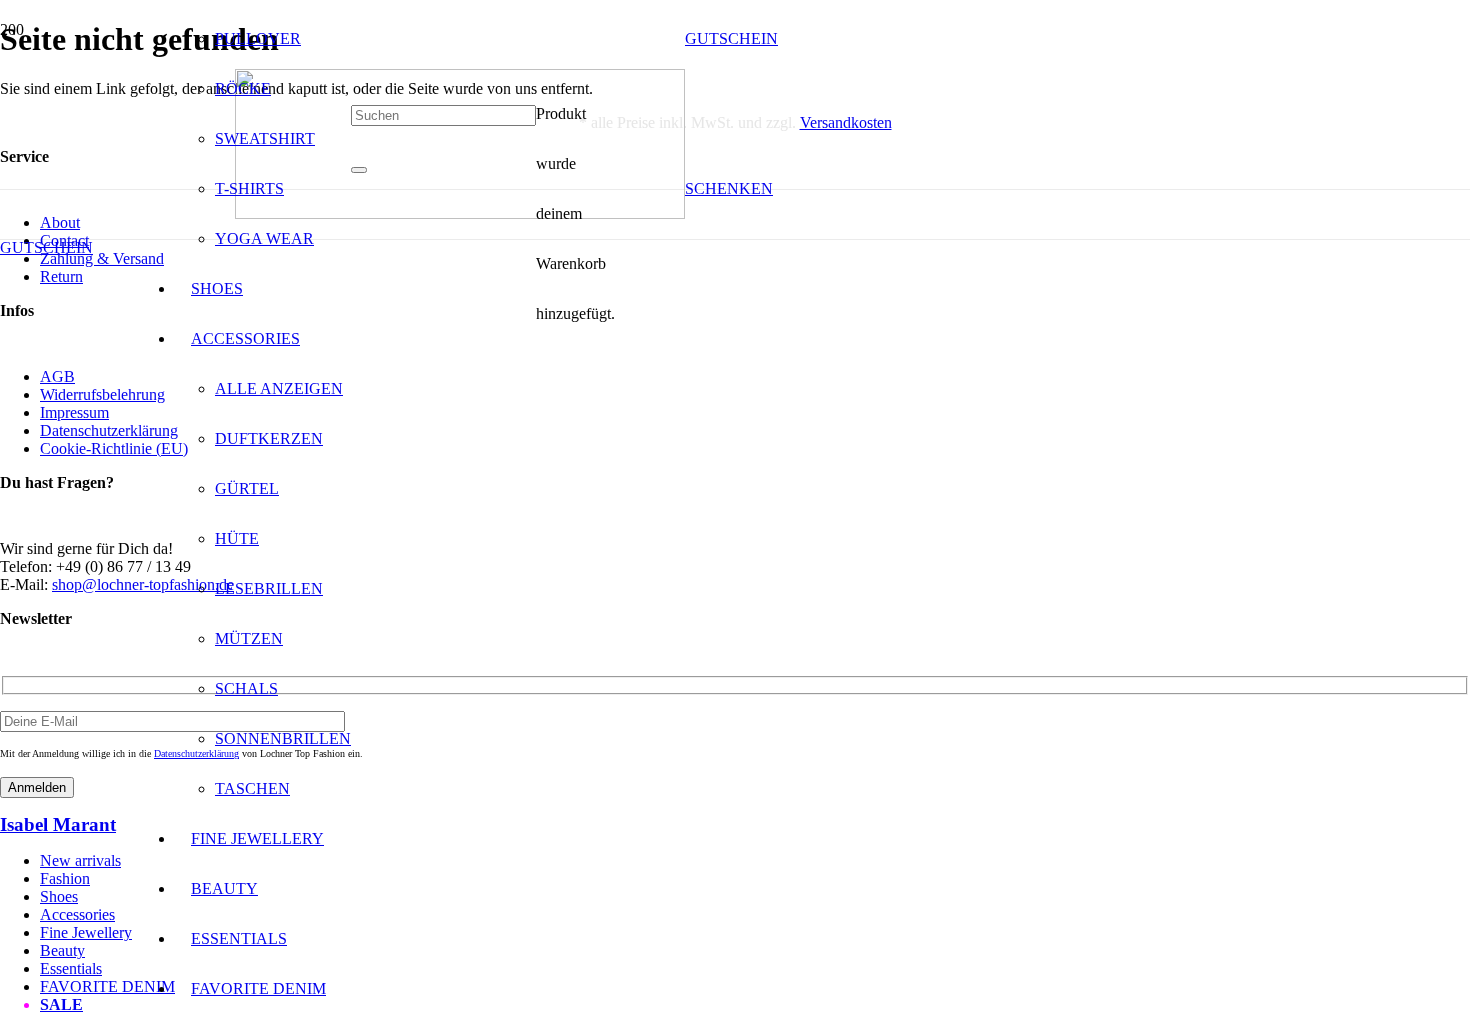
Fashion (65, 878)
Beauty (62, 950)
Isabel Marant (58, 824)
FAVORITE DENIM (107, 986)
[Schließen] (359, 170)
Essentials (71, 968)
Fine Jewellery (86, 932)
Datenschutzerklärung (109, 430)
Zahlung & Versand (102, 258)
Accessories (77, 914)
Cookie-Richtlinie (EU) (114, 448)
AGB (57, 376)
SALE (61, 1004)
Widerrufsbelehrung (102, 394)
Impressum (74, 412)
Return (61, 276)
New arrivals (80, 860)
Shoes (59, 896)
